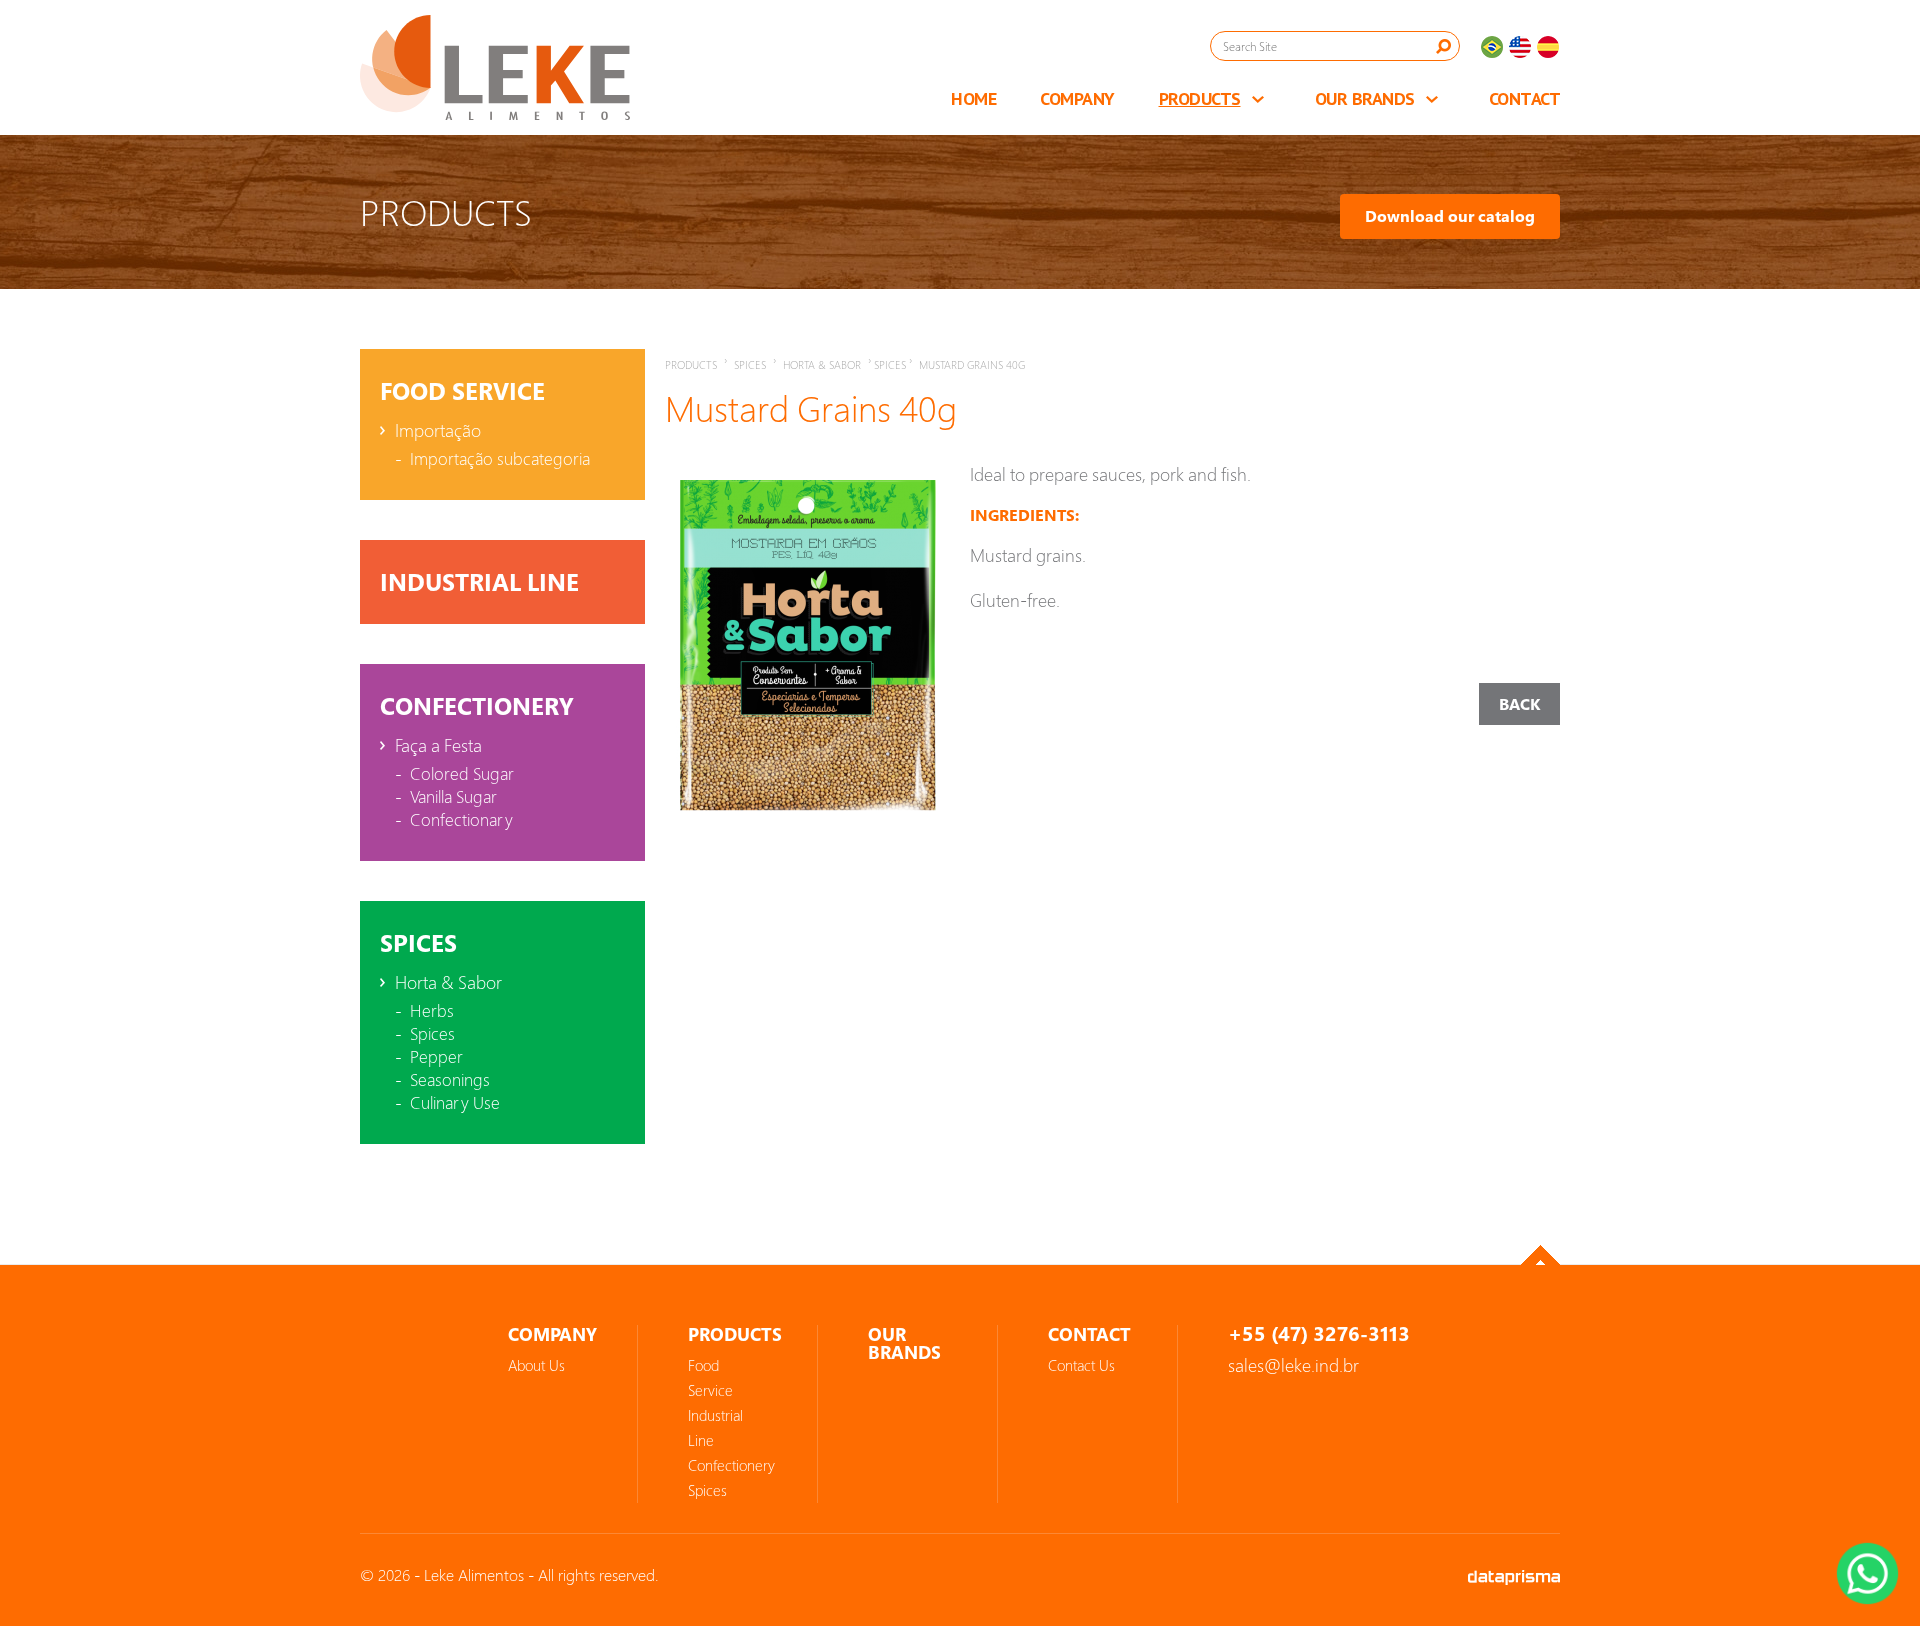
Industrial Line (479, 582)
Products (1200, 99)
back (1519, 704)
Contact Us (1081, 1365)
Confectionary (461, 819)
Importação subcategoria (500, 458)
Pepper (436, 1056)
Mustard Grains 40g (972, 364)
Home (973, 99)
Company (1077, 99)
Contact (1525, 99)
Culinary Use (455, 1102)
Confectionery (477, 706)
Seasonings (450, 1079)
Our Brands (1365, 99)
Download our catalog (1450, 216)
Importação (438, 430)
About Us (536, 1365)
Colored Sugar (462, 773)
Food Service (462, 391)
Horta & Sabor (448, 982)
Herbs (432, 1010)
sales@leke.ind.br (1293, 1365)
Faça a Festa (438, 745)
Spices (418, 943)
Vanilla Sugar (453, 796)
